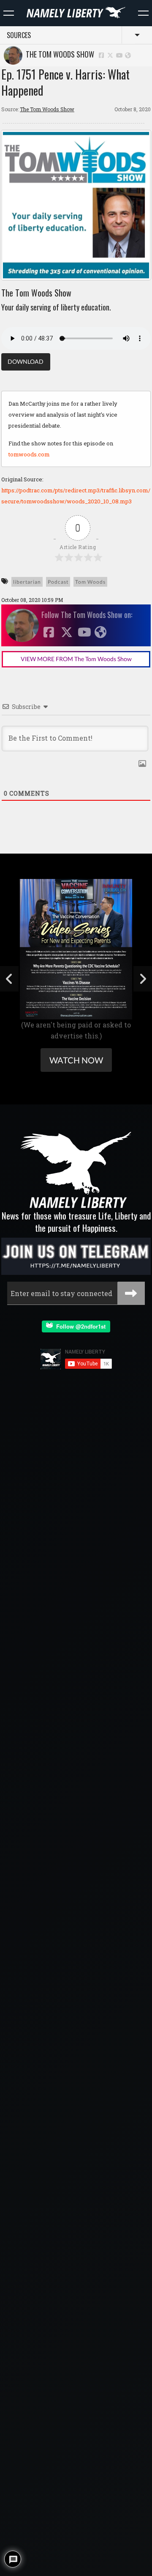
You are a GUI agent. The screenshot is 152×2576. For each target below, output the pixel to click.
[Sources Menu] (143, 13)
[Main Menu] (9, 13)
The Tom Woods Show (58, 54)
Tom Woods (90, 582)
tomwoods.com (29, 454)
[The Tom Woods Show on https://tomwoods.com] (128, 55)
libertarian (27, 582)
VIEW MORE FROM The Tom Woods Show (76, 659)
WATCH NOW (76, 1060)
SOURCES (19, 35)
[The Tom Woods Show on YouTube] (119, 55)
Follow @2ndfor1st (79, 1326)
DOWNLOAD (26, 361)
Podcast (58, 582)
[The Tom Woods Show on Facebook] (101, 55)
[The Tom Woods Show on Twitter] (111, 55)
